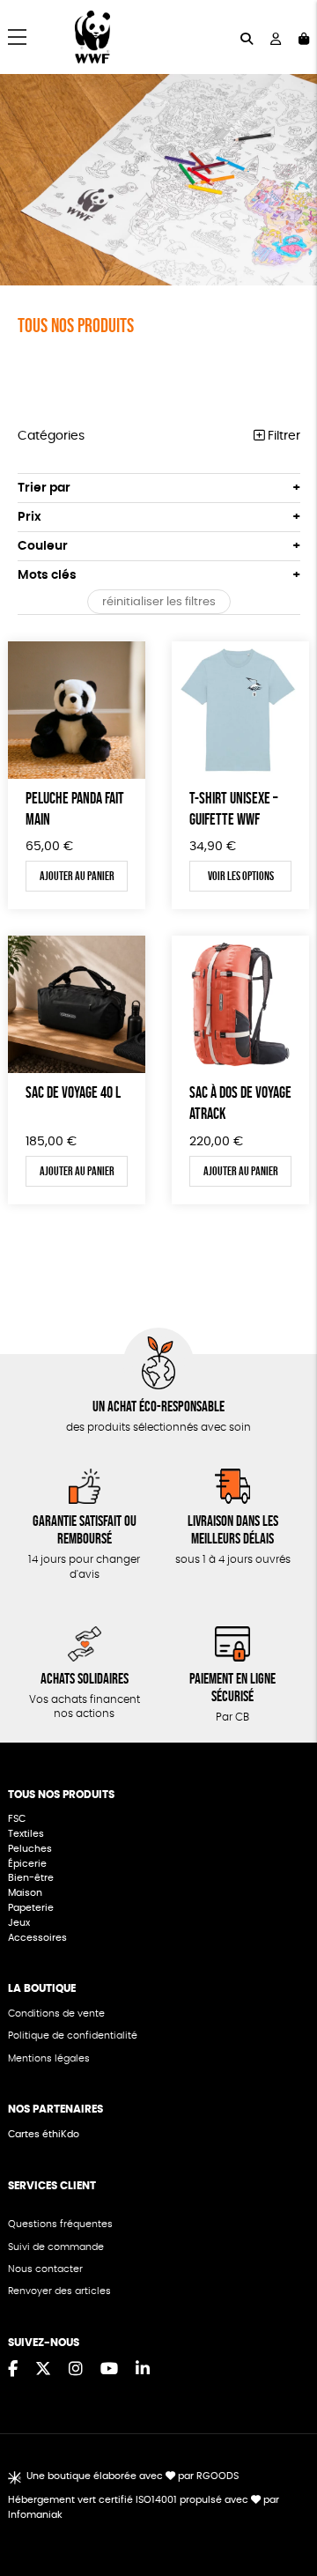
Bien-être (31, 1878)
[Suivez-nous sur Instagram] (76, 2370)
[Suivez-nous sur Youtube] (109, 2370)
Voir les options (241, 876)
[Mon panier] (304, 37)
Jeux (19, 1923)
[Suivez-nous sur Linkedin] (143, 2370)
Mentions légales (49, 2058)
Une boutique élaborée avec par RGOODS (133, 2476)
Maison (25, 1893)
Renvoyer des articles (59, 2291)
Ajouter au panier (77, 876)
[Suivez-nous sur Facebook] (13, 2370)
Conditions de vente (56, 2013)
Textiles (26, 1834)
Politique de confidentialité (73, 2036)
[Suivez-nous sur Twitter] (43, 2370)
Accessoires (39, 1938)
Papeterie (31, 1908)
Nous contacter (45, 2269)
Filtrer (282, 436)
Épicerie (29, 1864)
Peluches (30, 1849)
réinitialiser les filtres (159, 602)
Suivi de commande (56, 2247)
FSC (17, 1819)
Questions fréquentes (60, 2224)
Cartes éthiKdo (44, 2134)
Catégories (51, 436)
